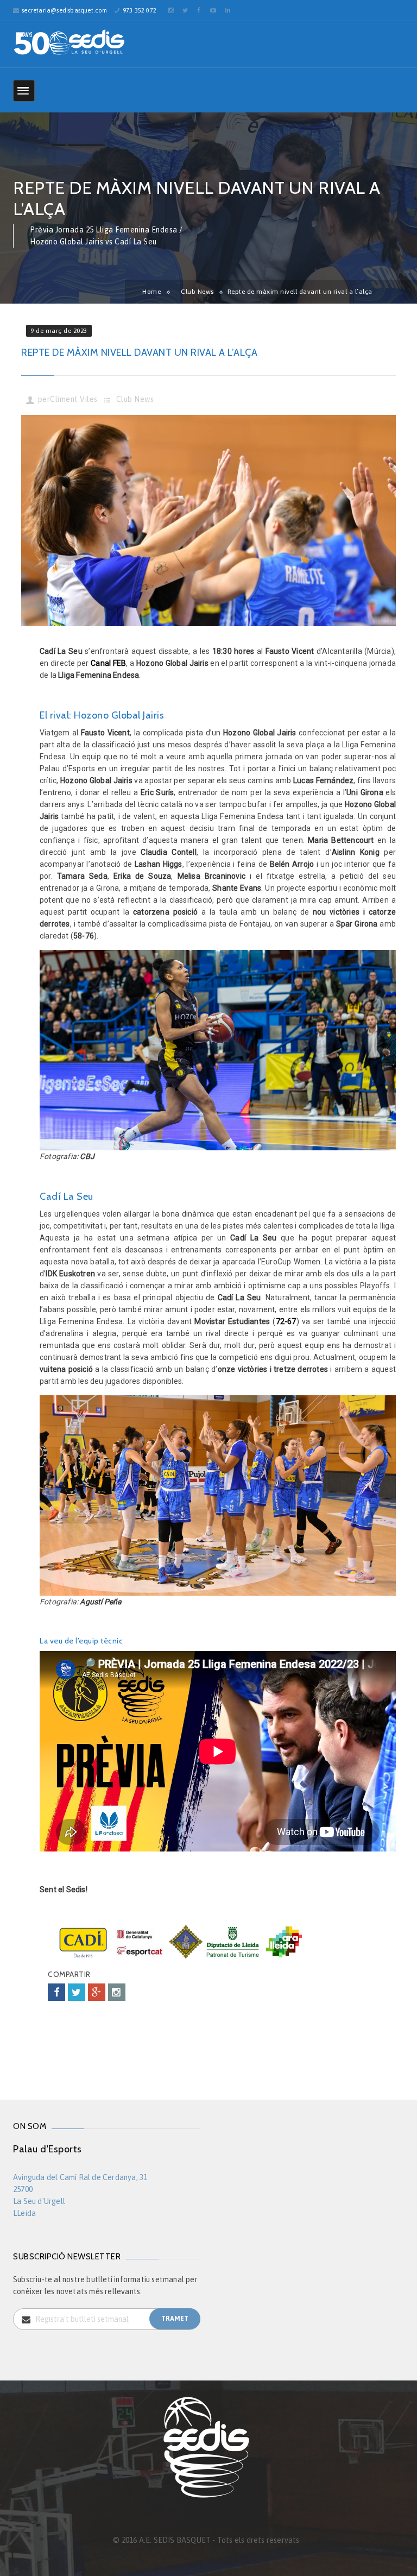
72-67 (286, 1321)
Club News (197, 292)
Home (151, 292)
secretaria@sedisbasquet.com (64, 10)
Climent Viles (74, 399)
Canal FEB (108, 663)
